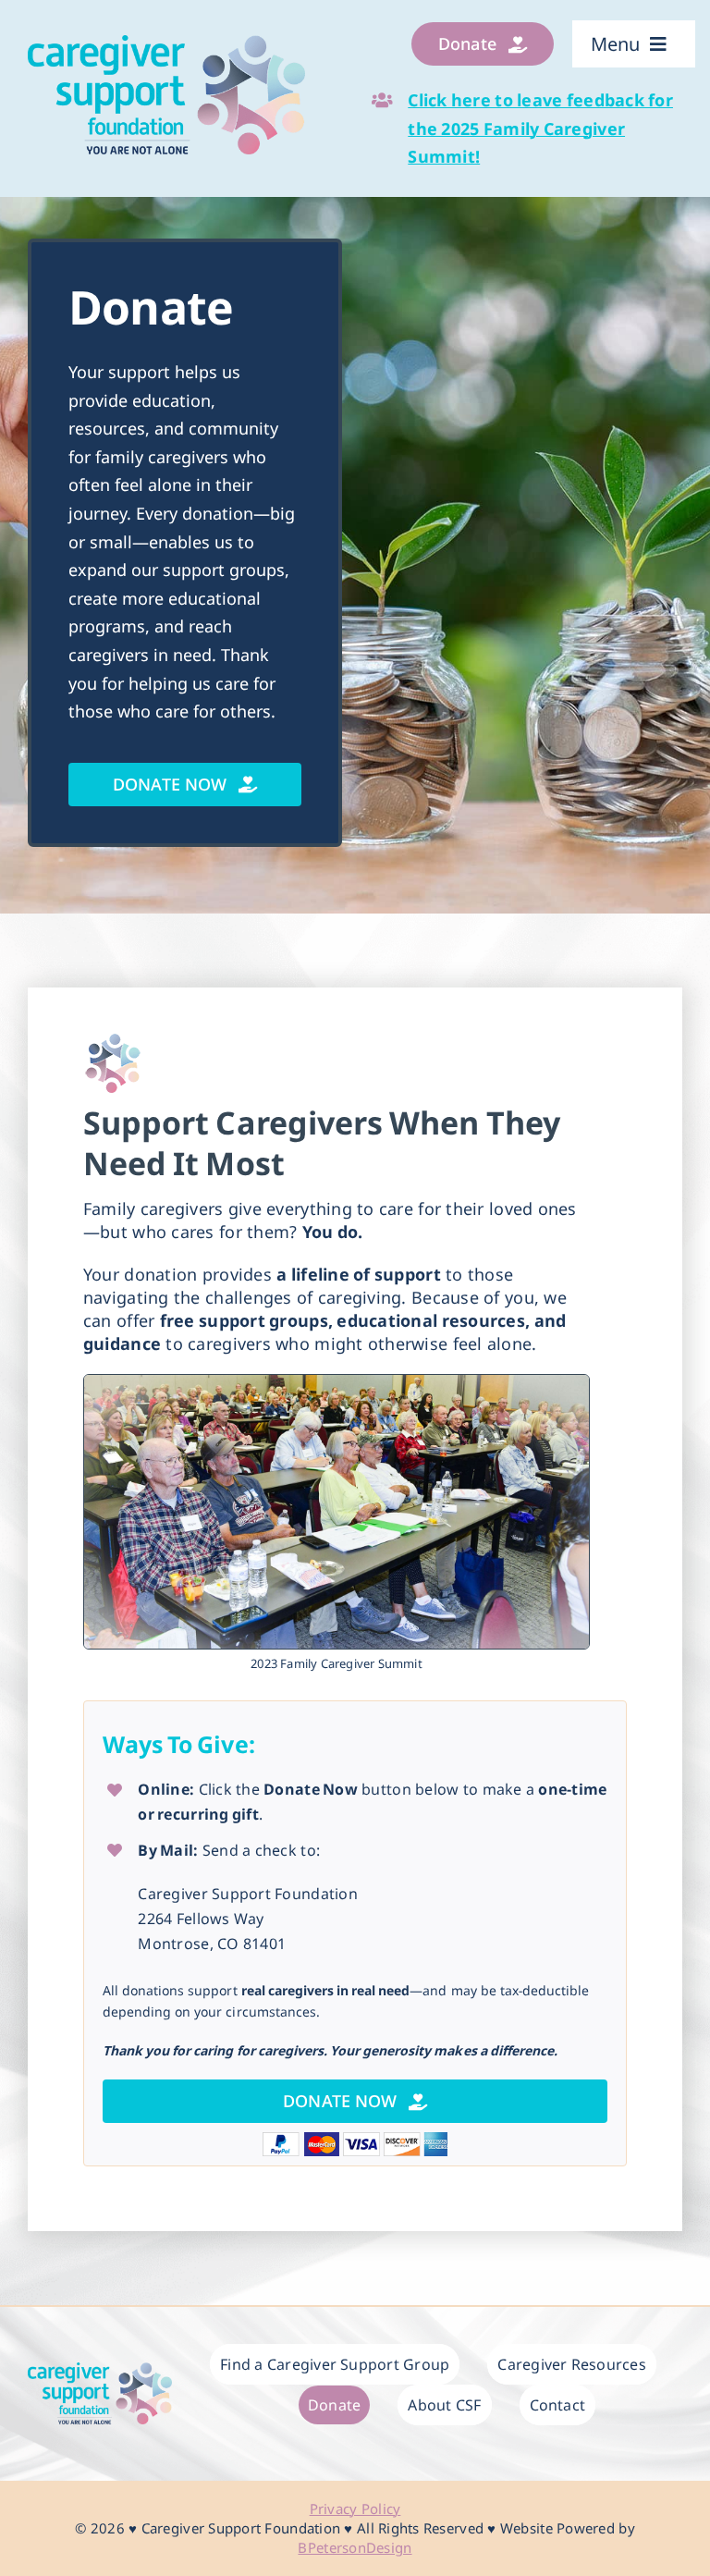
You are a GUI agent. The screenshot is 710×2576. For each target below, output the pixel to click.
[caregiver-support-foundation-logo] (166, 43)
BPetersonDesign (355, 2547)
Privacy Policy (355, 2509)
